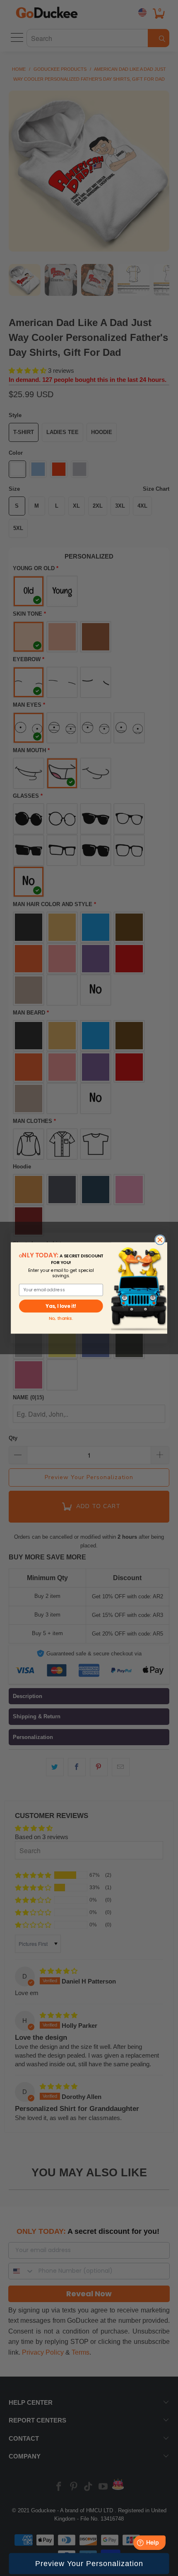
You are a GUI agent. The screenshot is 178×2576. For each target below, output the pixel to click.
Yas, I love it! (61, 1306)
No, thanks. (61, 1318)
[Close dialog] (160, 1240)
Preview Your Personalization (89, 2564)
